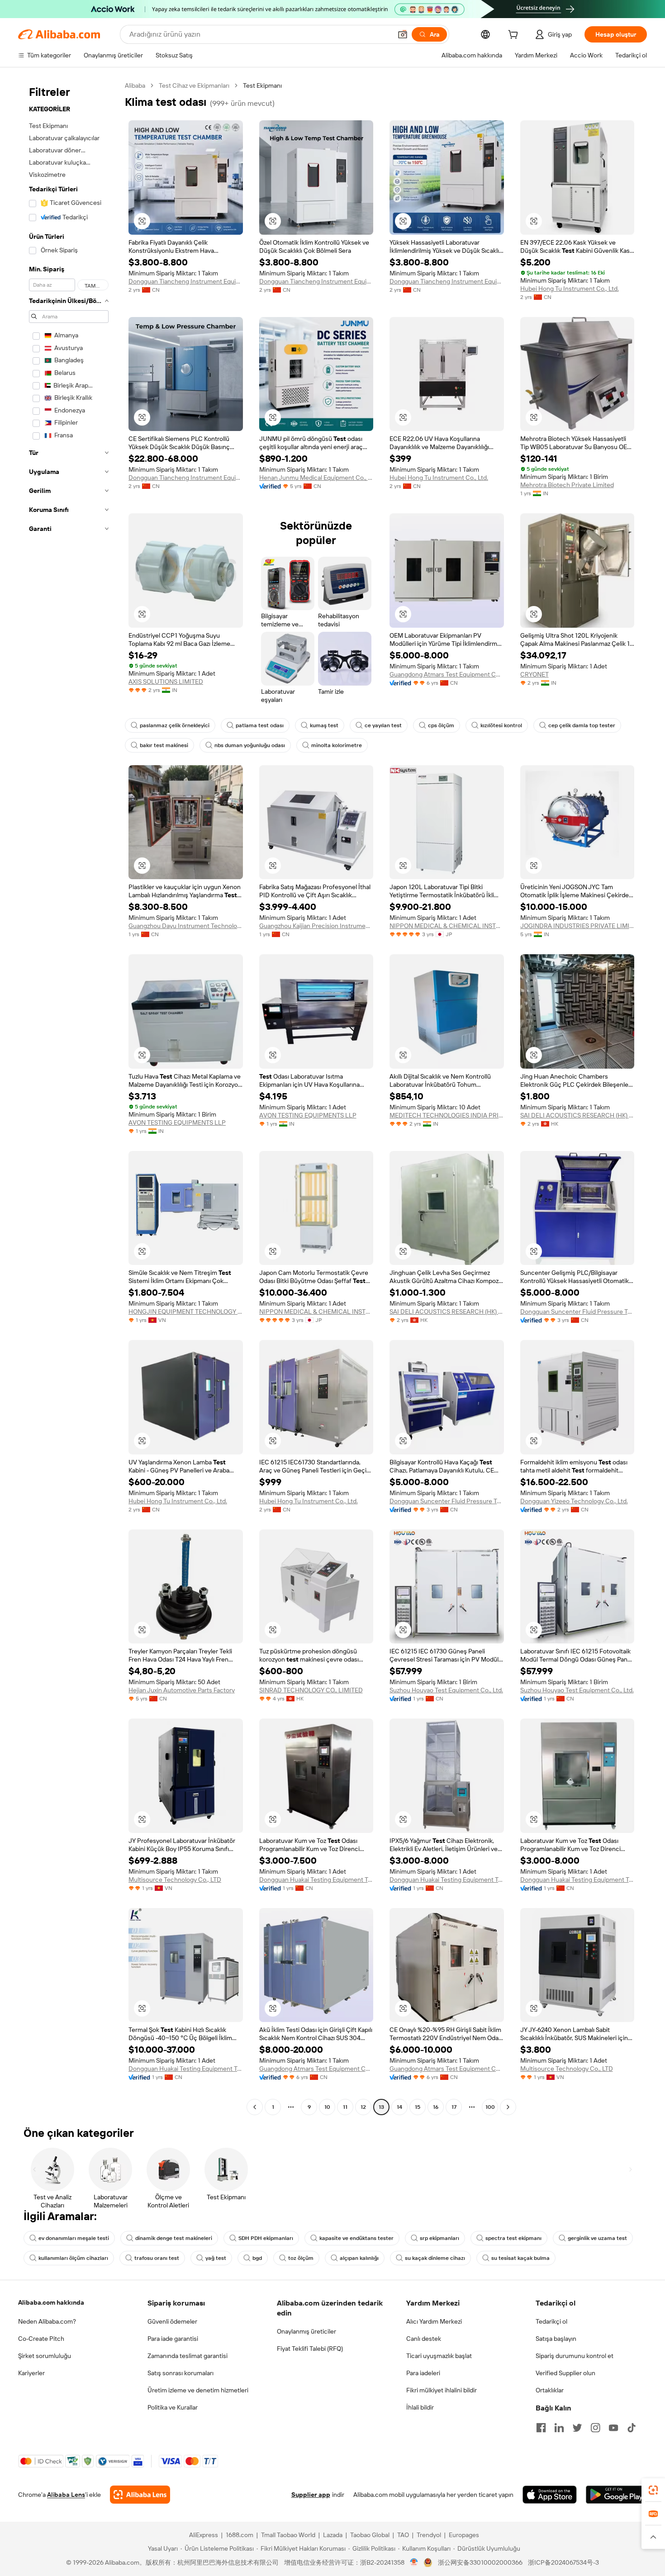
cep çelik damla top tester (582, 725)
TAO (403, 2535)
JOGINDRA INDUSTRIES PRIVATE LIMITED (577, 926)
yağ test (216, 2258)
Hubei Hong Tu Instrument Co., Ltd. (570, 289)
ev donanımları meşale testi (74, 2238)
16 (436, 2107)
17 (454, 2107)
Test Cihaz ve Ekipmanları (194, 85)
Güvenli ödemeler (172, 2321)
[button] (403, 34)
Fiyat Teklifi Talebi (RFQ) (310, 2349)
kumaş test (324, 725)
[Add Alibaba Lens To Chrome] (140, 2495)
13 (381, 2107)
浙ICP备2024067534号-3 (563, 2562)
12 (363, 2107)
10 (327, 2107)
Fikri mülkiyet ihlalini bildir (442, 2390)
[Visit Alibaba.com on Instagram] (595, 2428)
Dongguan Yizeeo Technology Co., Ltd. (574, 1501)
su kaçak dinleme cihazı (435, 2258)
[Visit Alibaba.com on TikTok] (632, 2428)
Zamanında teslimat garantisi (188, 2356)
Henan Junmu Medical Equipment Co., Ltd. (316, 478)
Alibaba (135, 85)
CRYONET (534, 674)
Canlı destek (424, 2339)
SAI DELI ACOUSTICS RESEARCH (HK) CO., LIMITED (577, 1115)
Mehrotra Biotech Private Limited (567, 485)
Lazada (333, 2535)
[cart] (515, 36)
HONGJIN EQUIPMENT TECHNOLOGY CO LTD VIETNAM (186, 1312)
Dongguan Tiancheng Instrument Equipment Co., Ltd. (186, 281)
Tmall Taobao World (288, 2535)
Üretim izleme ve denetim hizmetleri (198, 2390)
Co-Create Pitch (41, 2339)
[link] (653, 2490)
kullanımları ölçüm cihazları (73, 2258)
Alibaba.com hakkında (51, 2302)
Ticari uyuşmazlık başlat (439, 2356)
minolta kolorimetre (337, 745)
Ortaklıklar (550, 2390)
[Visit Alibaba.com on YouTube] (613, 2428)
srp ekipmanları (439, 2238)
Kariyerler (31, 2373)
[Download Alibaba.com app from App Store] (550, 2495)
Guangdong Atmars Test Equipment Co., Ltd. (447, 674)
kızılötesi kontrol (501, 725)
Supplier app (311, 2495)
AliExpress (204, 2535)
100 (490, 2107)
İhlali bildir (420, 2407)
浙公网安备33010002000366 (480, 2562)
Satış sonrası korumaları (180, 2373)
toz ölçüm (301, 2258)
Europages (464, 2535)
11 (345, 2107)
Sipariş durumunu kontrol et (575, 2356)
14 (399, 2107)
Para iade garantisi (173, 2339)
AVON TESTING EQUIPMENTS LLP (177, 1122)
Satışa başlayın (556, 2339)
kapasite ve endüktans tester (356, 2238)
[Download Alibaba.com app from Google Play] (616, 2495)
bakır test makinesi (164, 745)
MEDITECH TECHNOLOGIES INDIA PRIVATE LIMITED (447, 1115)
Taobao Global (370, 2535)
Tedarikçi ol (551, 2321)
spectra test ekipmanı (513, 2238)
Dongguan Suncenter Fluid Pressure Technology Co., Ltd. (577, 1312)
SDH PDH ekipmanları (266, 2238)
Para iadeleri (423, 2373)
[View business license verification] (414, 2562)
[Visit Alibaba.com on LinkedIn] (559, 2428)
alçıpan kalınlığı (359, 2258)
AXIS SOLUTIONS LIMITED (166, 682)
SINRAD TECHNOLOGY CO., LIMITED (311, 1690)
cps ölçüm (441, 725)
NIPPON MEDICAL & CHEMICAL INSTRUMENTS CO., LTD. (447, 926)
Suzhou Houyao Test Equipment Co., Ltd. (446, 1690)
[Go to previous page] (255, 2107)
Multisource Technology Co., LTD (175, 1880)
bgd (257, 2258)
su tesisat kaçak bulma (520, 2258)
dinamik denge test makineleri (174, 2238)
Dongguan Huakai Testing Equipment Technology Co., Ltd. (316, 1880)
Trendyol (429, 2535)
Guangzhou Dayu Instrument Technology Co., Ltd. (186, 926)
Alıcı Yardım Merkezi (434, 2321)
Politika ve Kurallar (173, 2407)
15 (418, 2107)
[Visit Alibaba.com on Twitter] (577, 2428)
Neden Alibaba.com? (47, 2321)
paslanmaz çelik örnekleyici (175, 725)
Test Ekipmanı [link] (262, 85)
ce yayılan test (383, 725)
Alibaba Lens (66, 2495)
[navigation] (69, 1097)
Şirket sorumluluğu (45, 2356)
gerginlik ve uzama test (597, 2238)
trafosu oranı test (157, 2258)
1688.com (240, 2535)
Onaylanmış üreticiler (306, 2331)
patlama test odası (260, 725)
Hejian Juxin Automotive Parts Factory (182, 1690)
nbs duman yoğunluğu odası (250, 745)
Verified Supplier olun (565, 2373)
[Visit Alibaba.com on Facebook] (541, 2428)
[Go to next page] (508, 2107)
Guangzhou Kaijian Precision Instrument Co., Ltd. (316, 926)
